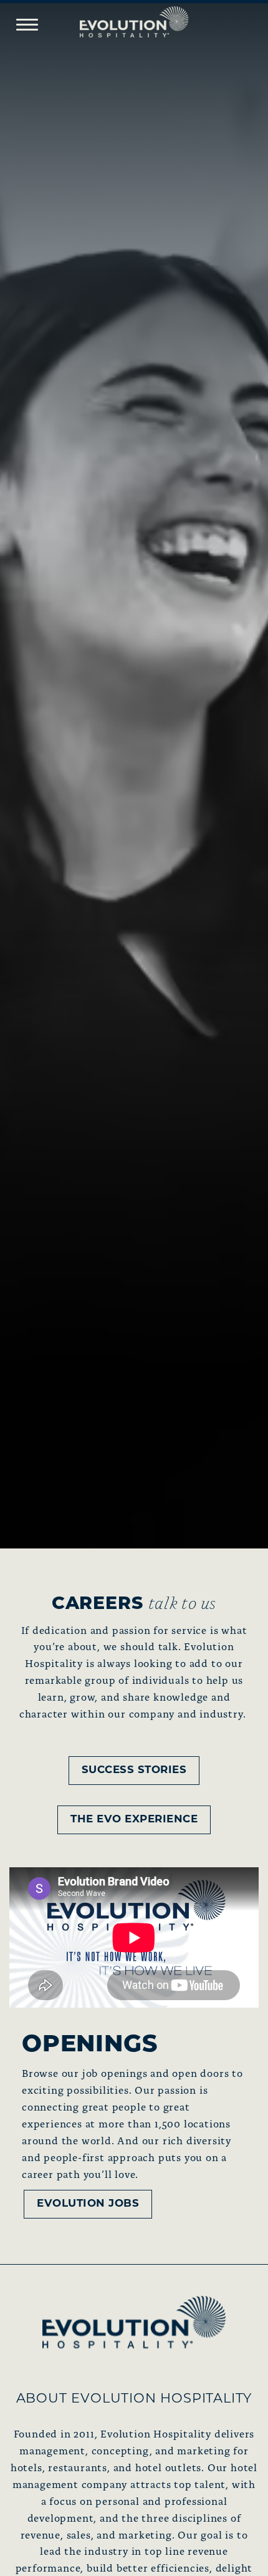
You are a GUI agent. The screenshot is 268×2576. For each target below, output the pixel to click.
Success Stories (134, 1770)
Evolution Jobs (88, 2204)
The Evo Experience (134, 1820)
